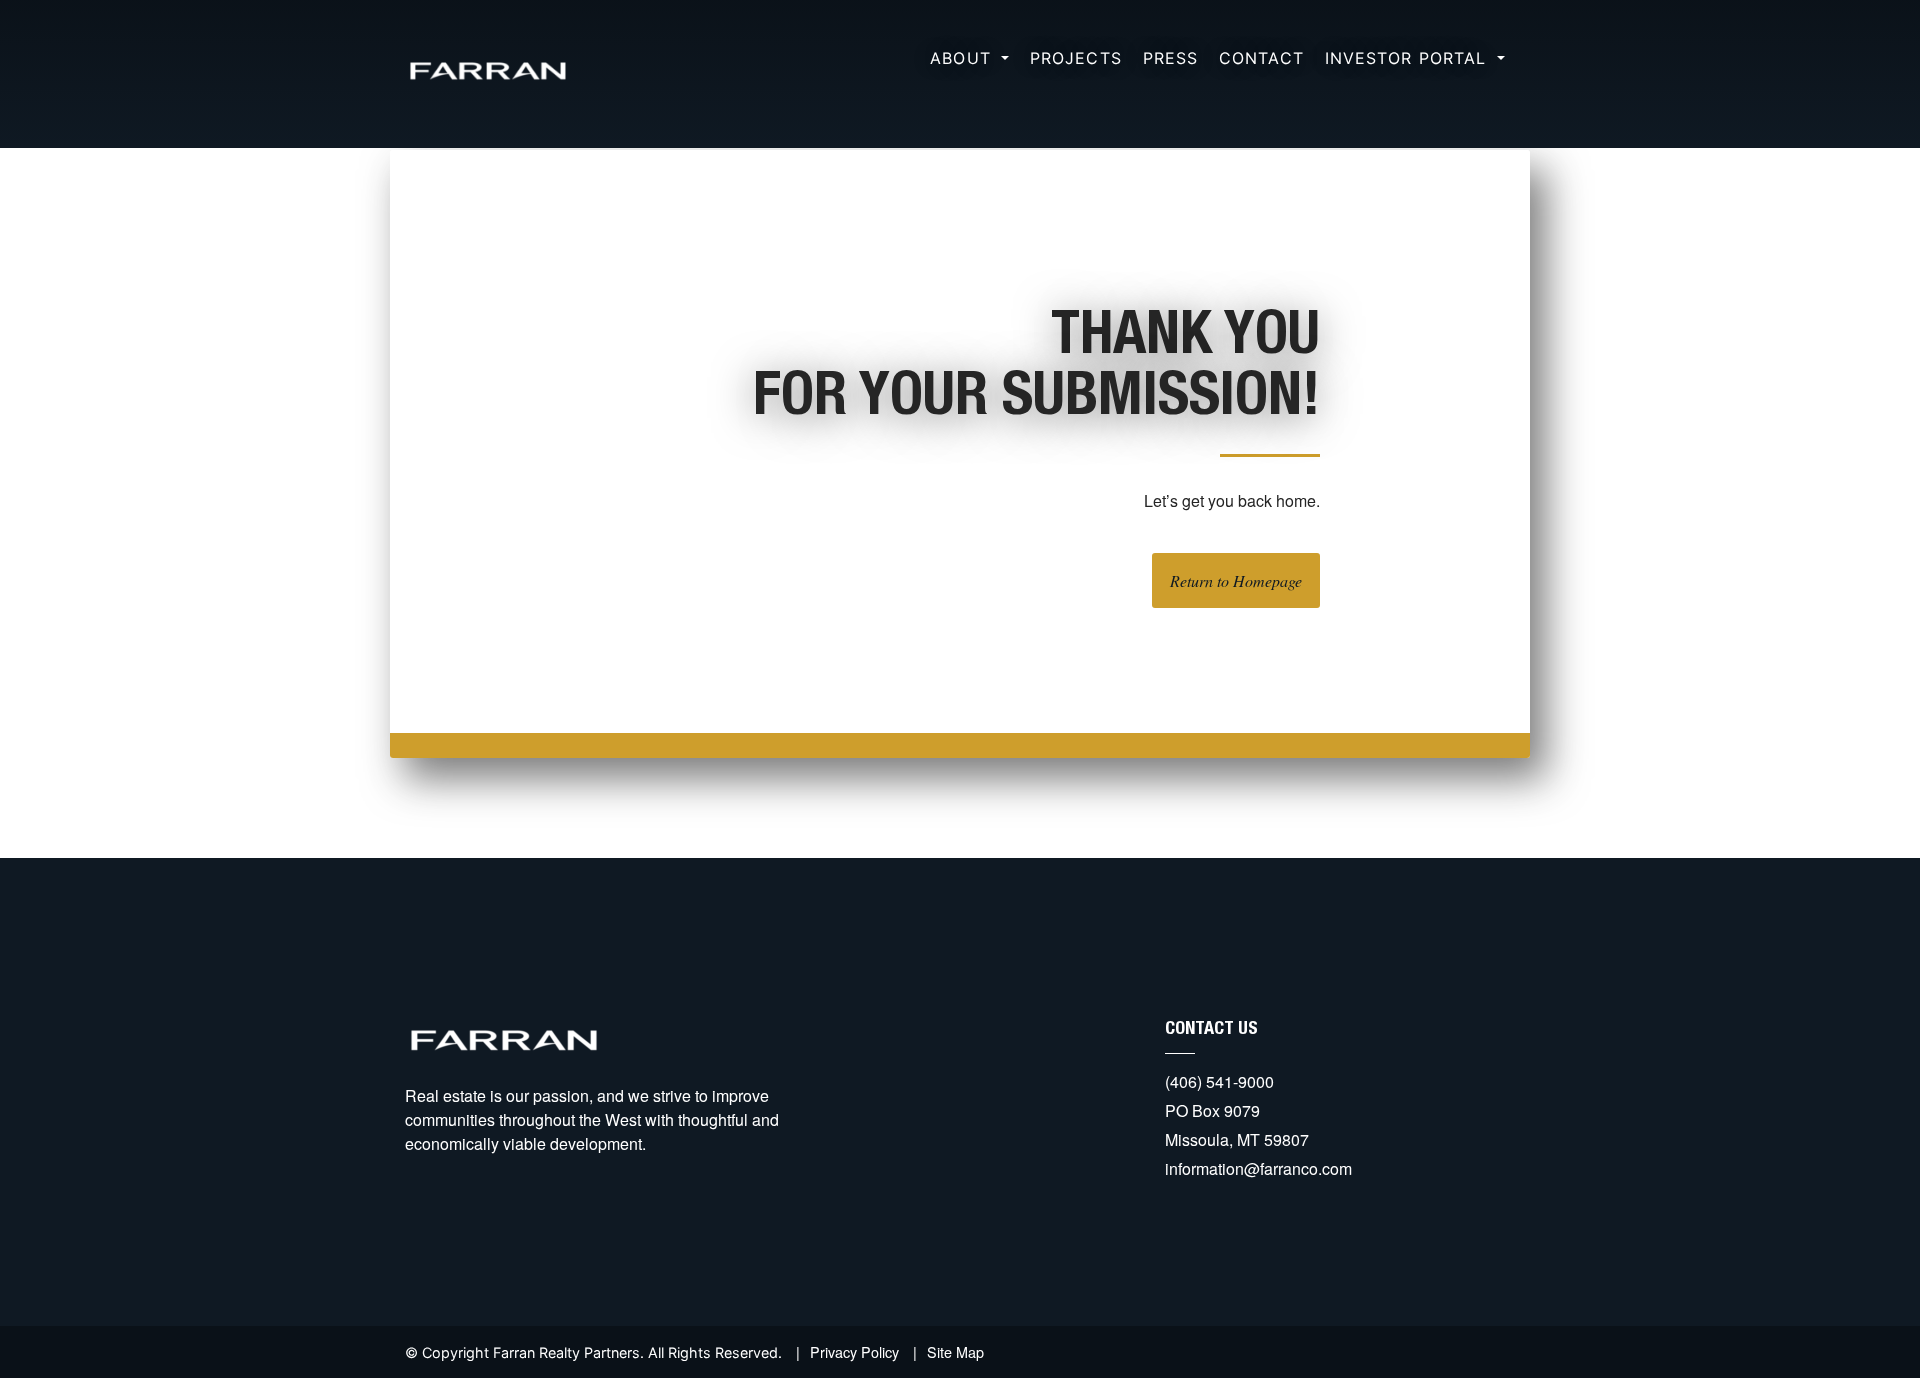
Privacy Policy (854, 1351)
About (963, 58)
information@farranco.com (1258, 1168)
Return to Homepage (1236, 580)
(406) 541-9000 (1219, 1081)
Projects (1076, 58)
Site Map (955, 1351)
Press (1171, 58)
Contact (1261, 58)
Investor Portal (1409, 58)
